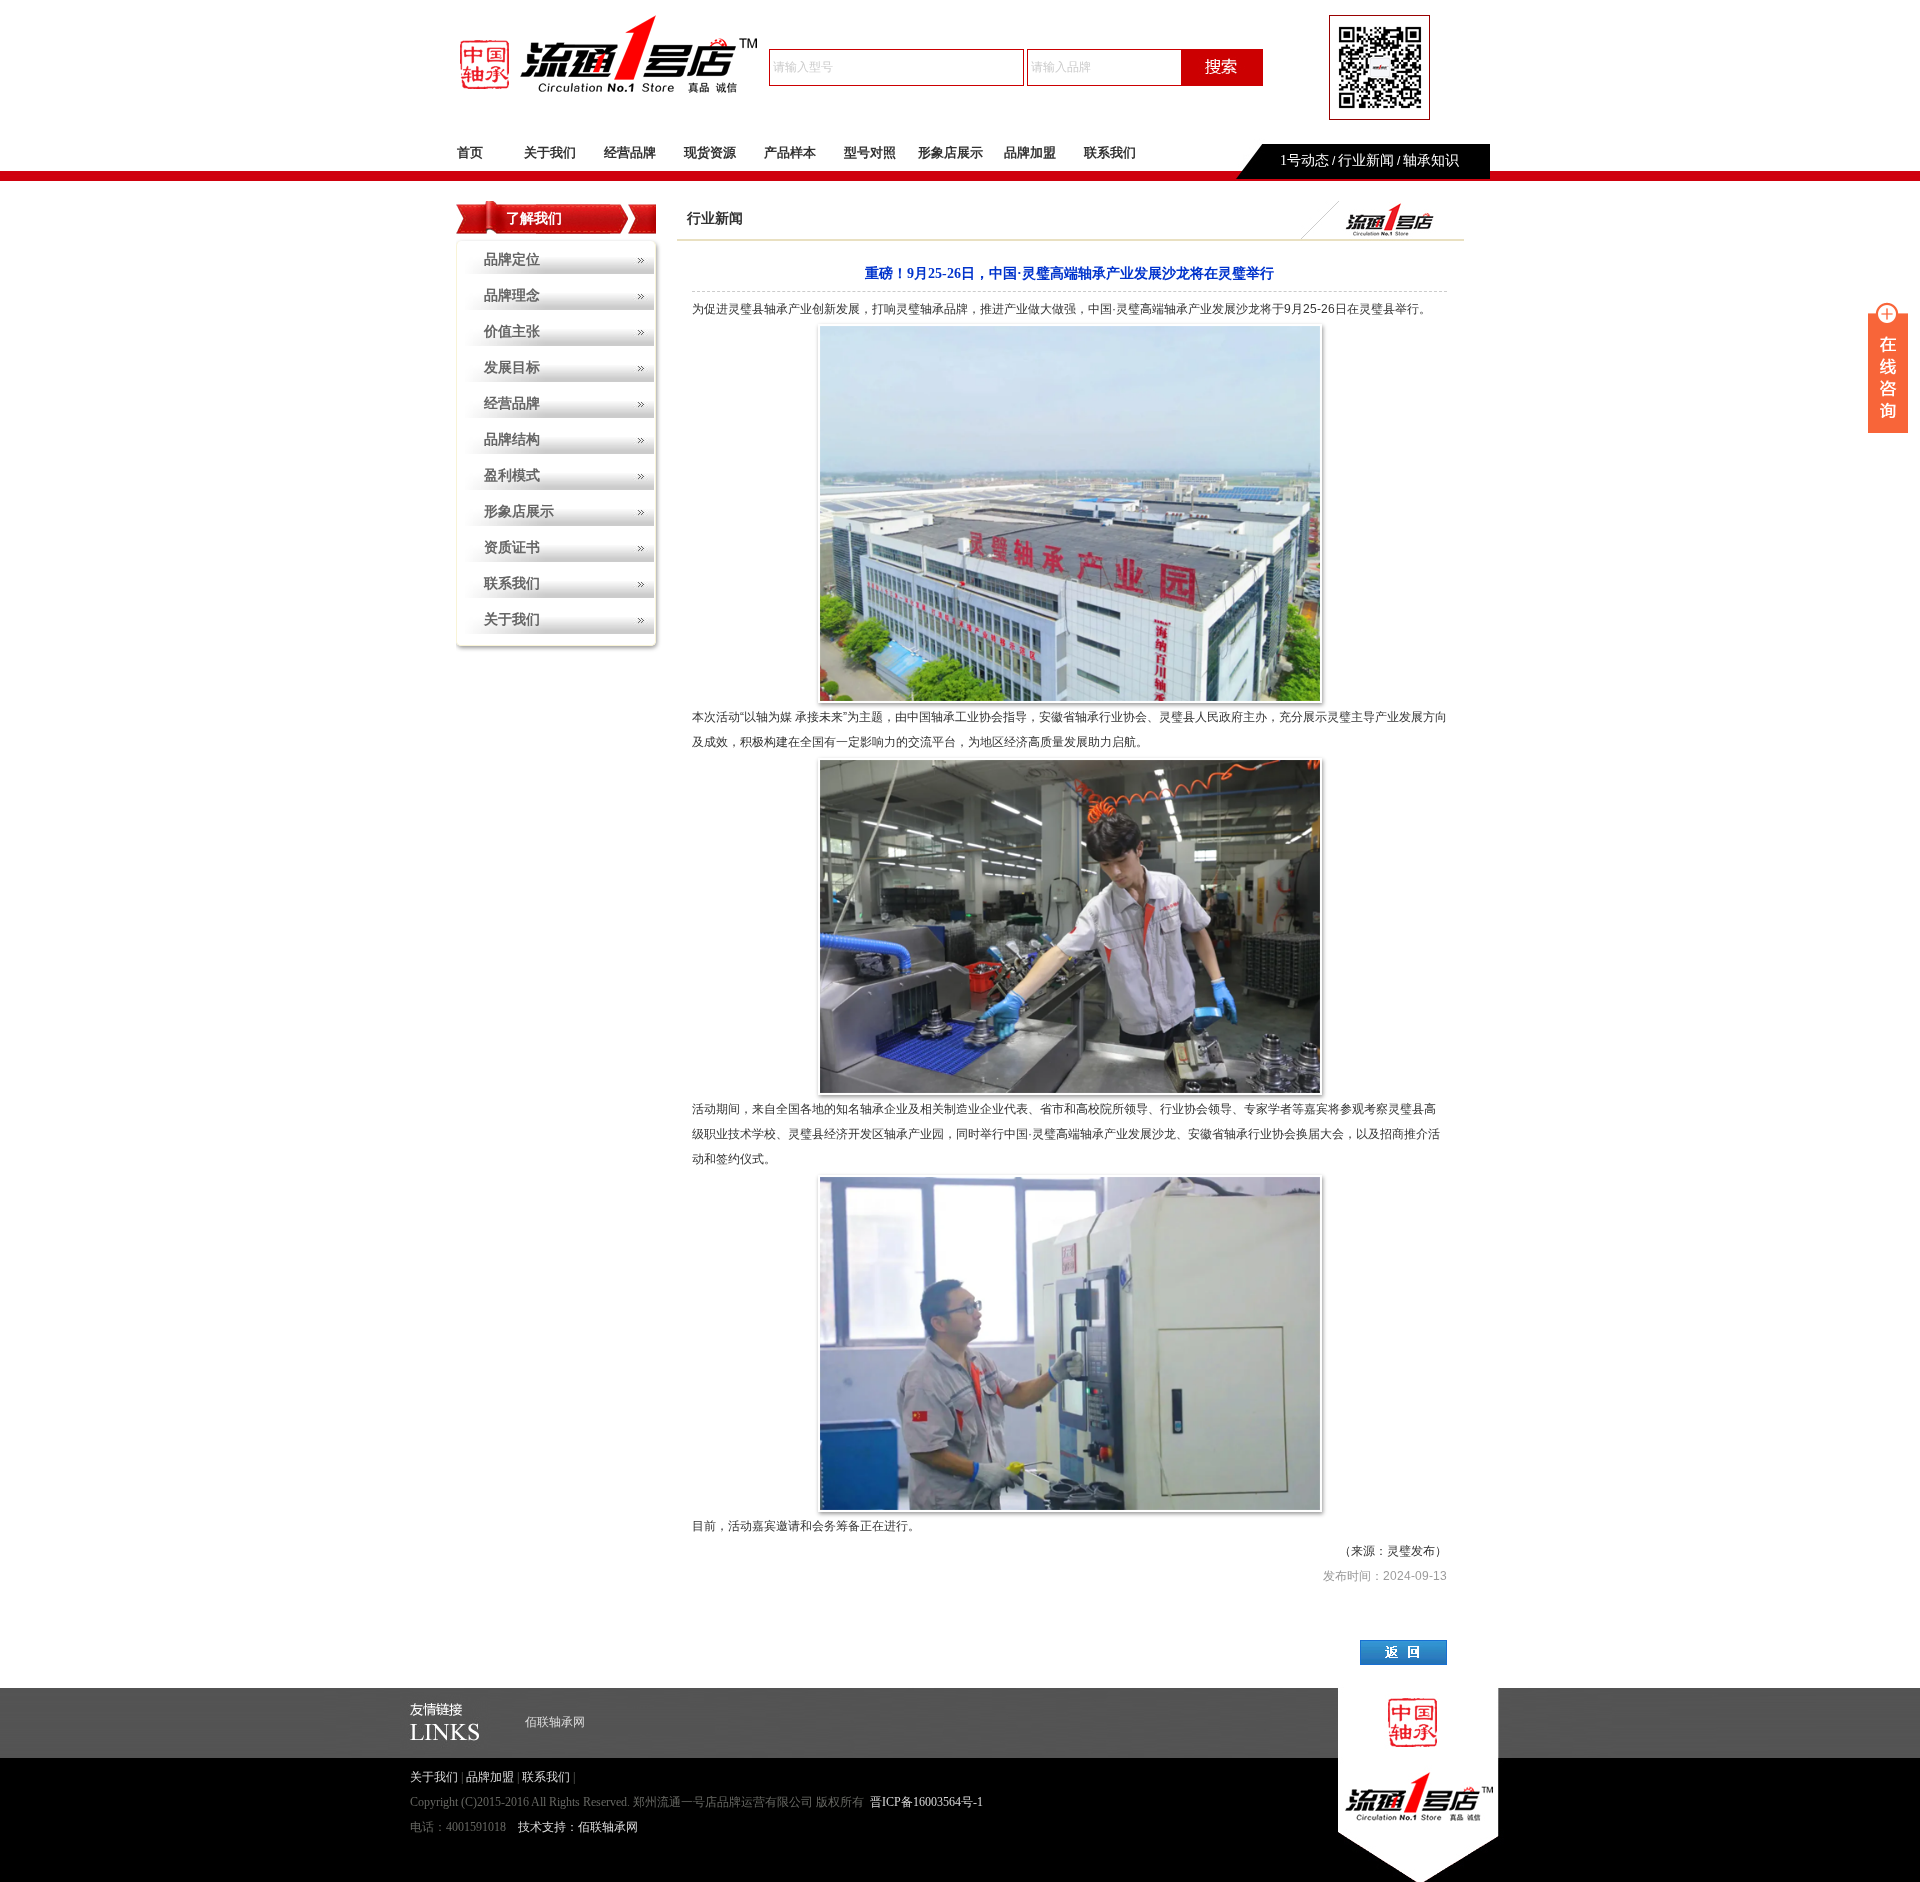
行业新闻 (1366, 160)
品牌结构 (512, 439)
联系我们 (1110, 152)
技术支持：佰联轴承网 (578, 1827)
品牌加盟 (1030, 152)
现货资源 (710, 152)
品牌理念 (512, 295)
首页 (470, 152)
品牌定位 (512, 259)
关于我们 (550, 152)
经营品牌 (630, 152)
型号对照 (870, 152)
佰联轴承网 (555, 1722)
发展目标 (512, 367)
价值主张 (512, 331)
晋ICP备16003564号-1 (926, 1802)
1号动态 (1304, 160)
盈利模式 (512, 475)
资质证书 (512, 547)
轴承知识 (1431, 160)
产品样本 (790, 152)
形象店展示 (950, 152)
